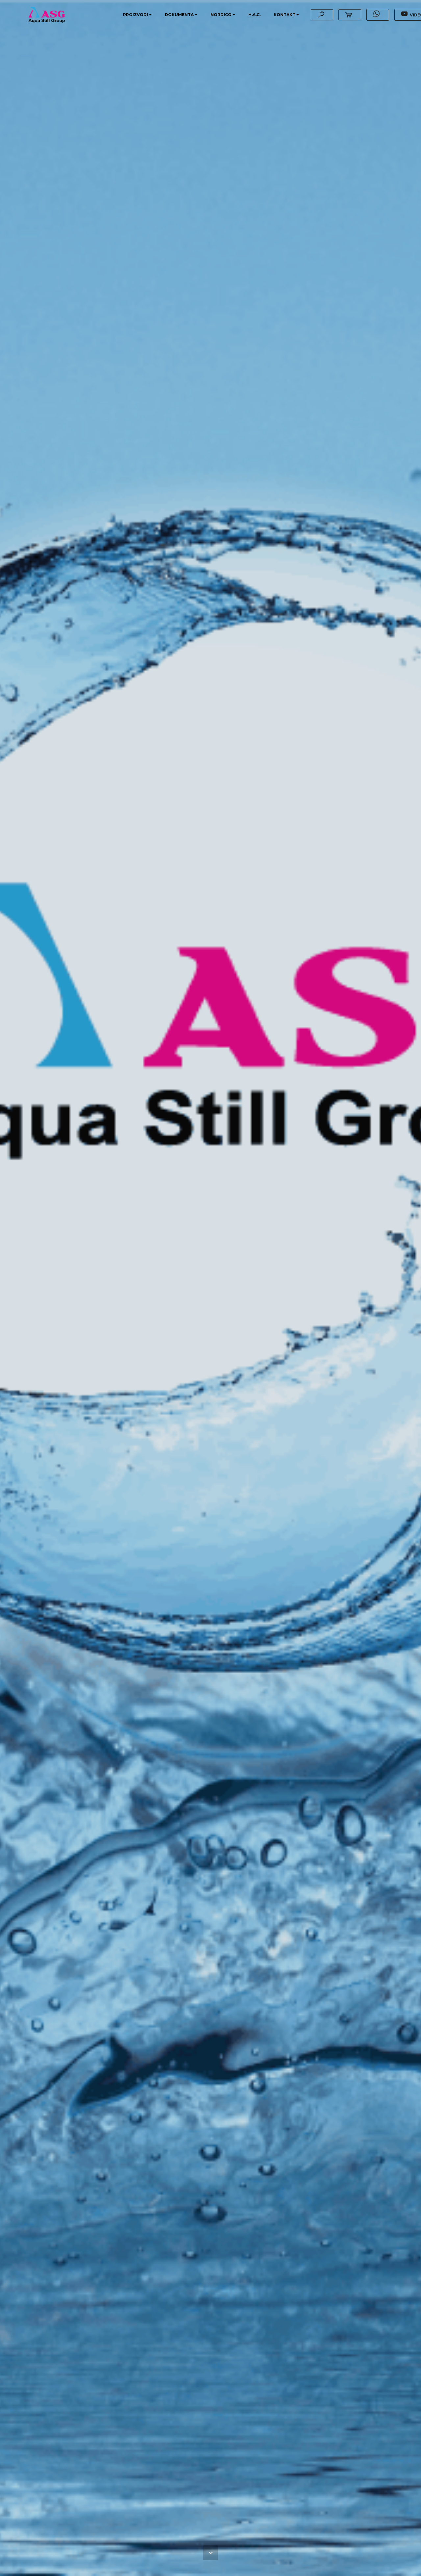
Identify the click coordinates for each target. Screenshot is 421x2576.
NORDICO (221, 15)
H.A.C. (254, 15)
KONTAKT (285, 15)
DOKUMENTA (179, 15)
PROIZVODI (136, 15)
